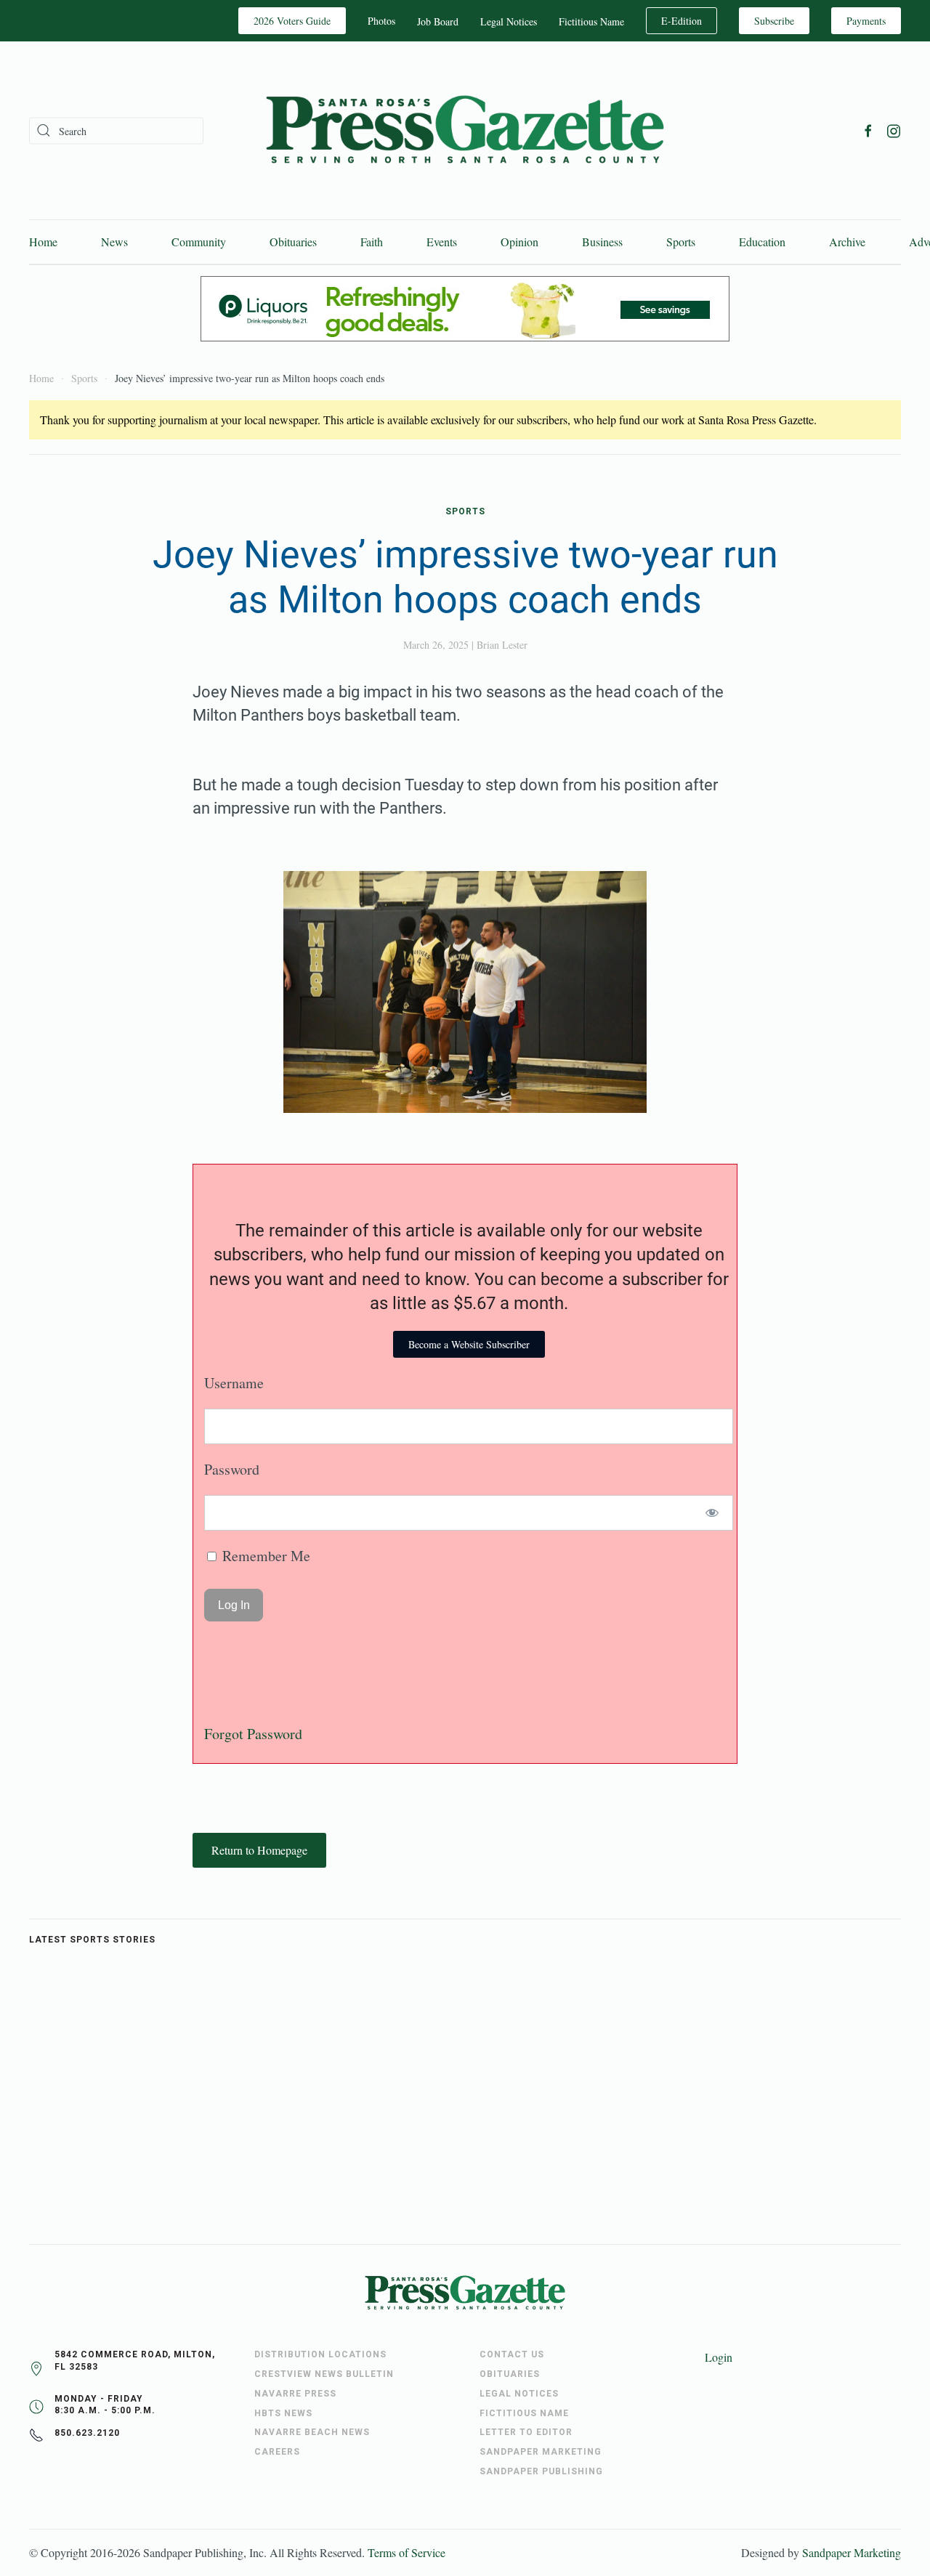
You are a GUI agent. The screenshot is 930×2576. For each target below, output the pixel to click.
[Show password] (712, 1513)
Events (442, 242)
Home (43, 242)
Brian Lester (502, 645)
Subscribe (774, 21)
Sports (681, 242)
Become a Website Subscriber (469, 1344)
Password (232, 1469)
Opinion (519, 242)
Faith (372, 242)
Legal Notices (509, 21)
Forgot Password (253, 1734)
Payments (866, 21)
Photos (381, 21)
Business (602, 242)
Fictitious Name (591, 21)
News (114, 242)
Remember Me (264, 1556)
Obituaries (293, 242)
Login (719, 2357)
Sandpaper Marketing (852, 2552)
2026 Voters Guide (292, 21)
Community (199, 242)
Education (762, 242)
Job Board (438, 21)
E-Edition (682, 21)
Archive (847, 242)
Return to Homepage (259, 1850)
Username (234, 1383)
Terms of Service (407, 2552)
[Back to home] (465, 130)
